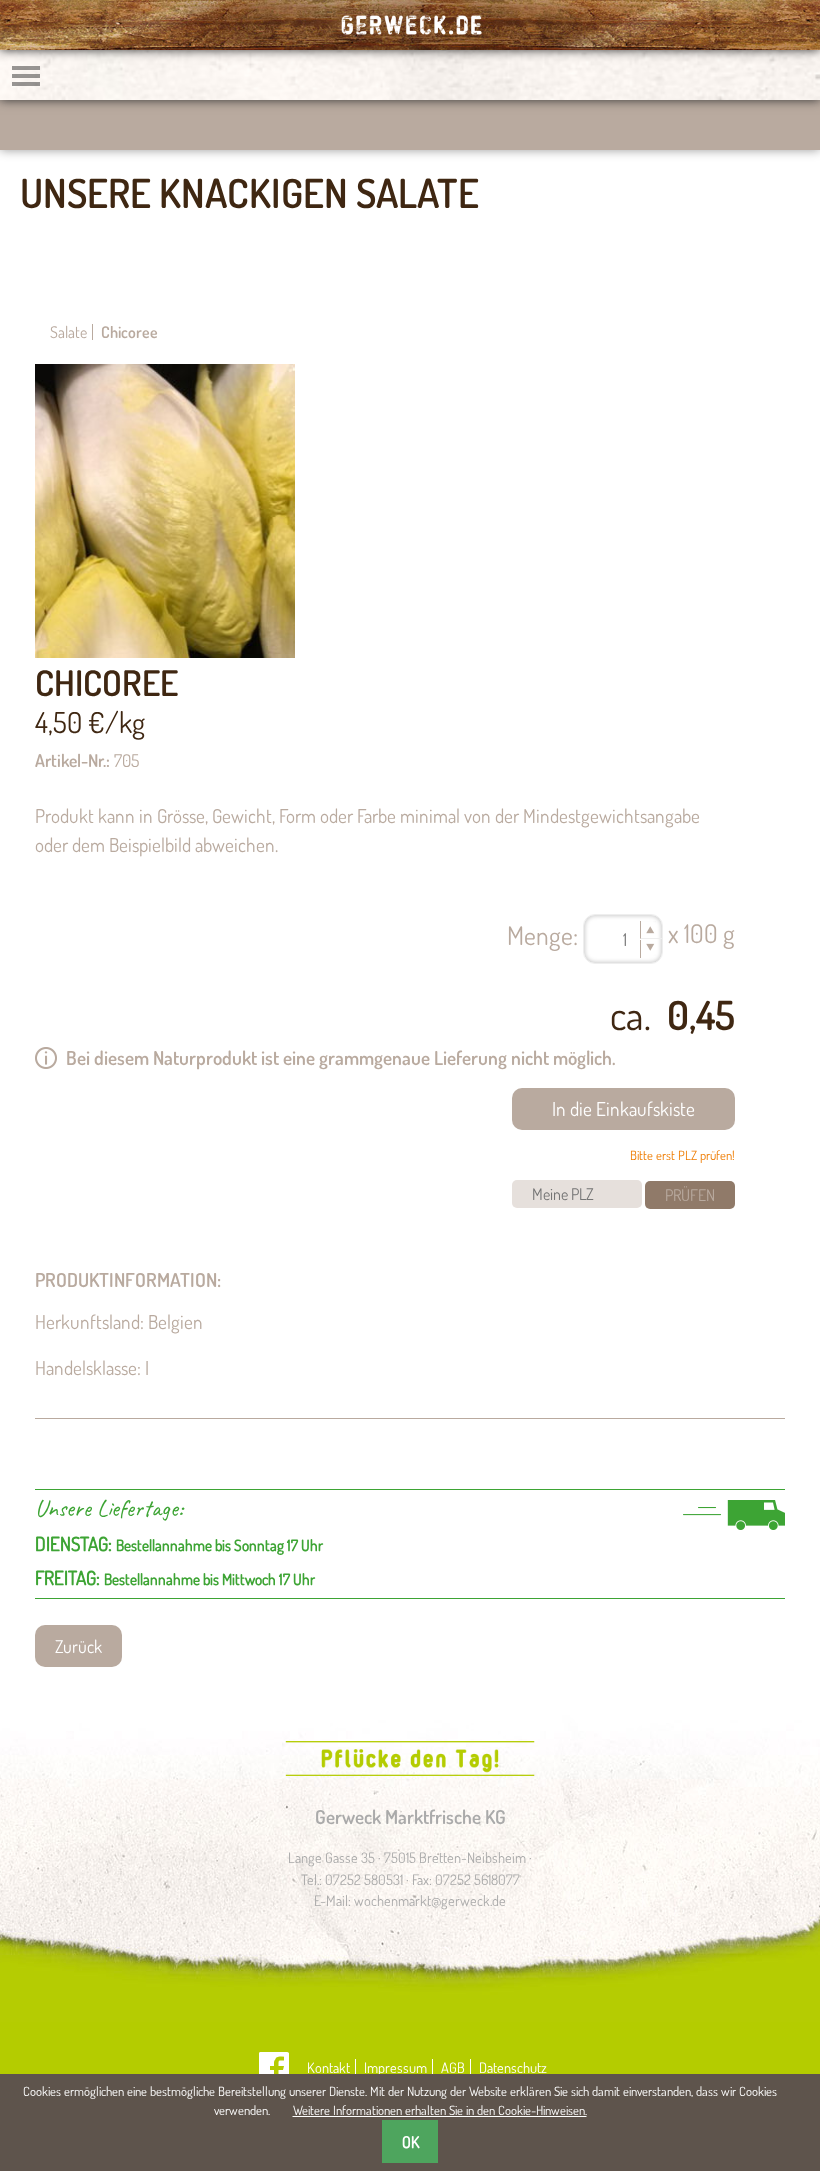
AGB (453, 2067)
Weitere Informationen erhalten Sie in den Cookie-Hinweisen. (440, 2110)
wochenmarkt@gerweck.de (430, 1900)
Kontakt (328, 2067)
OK (410, 2142)
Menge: (542, 935)
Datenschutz (513, 2067)
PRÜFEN (690, 1195)
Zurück (78, 1646)
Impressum (395, 2067)
